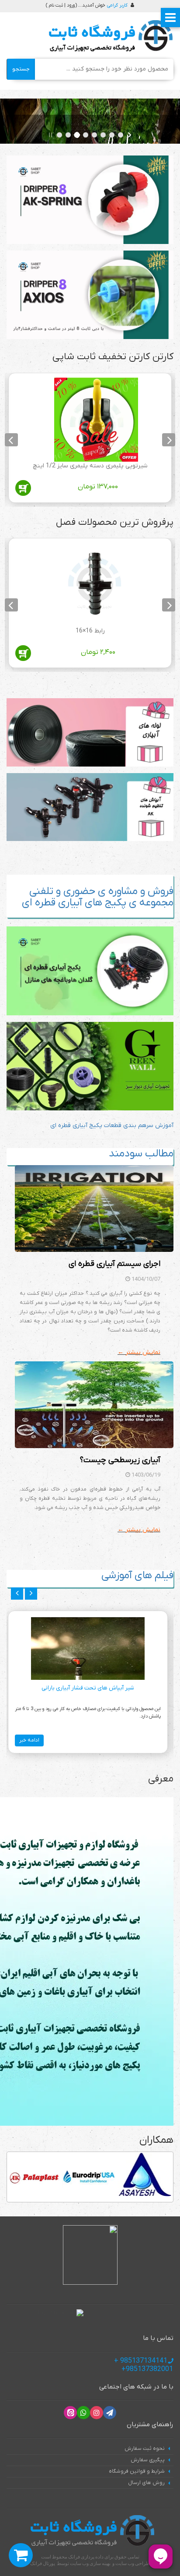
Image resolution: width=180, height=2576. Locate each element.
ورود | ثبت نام (62, 5)
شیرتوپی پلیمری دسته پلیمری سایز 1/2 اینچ (90, 466)
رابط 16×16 (90, 631)
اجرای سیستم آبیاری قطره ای (114, 1264)
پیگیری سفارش (148, 2460)
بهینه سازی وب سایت (90, 2563)
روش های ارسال (146, 2483)
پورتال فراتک (43, 2563)
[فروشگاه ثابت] (109, 36)
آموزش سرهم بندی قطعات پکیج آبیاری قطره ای (112, 1125)
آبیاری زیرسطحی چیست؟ (120, 1460)
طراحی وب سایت (133, 2563)
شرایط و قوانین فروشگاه (137, 2471)
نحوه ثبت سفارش (145, 2449)
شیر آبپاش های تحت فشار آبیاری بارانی (88, 1688)
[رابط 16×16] (96, 585)
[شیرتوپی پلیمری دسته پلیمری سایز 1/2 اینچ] (96, 420)
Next (11, 440)
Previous (169, 440)
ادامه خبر (29, 1740)
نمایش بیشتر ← (139, 1352)
